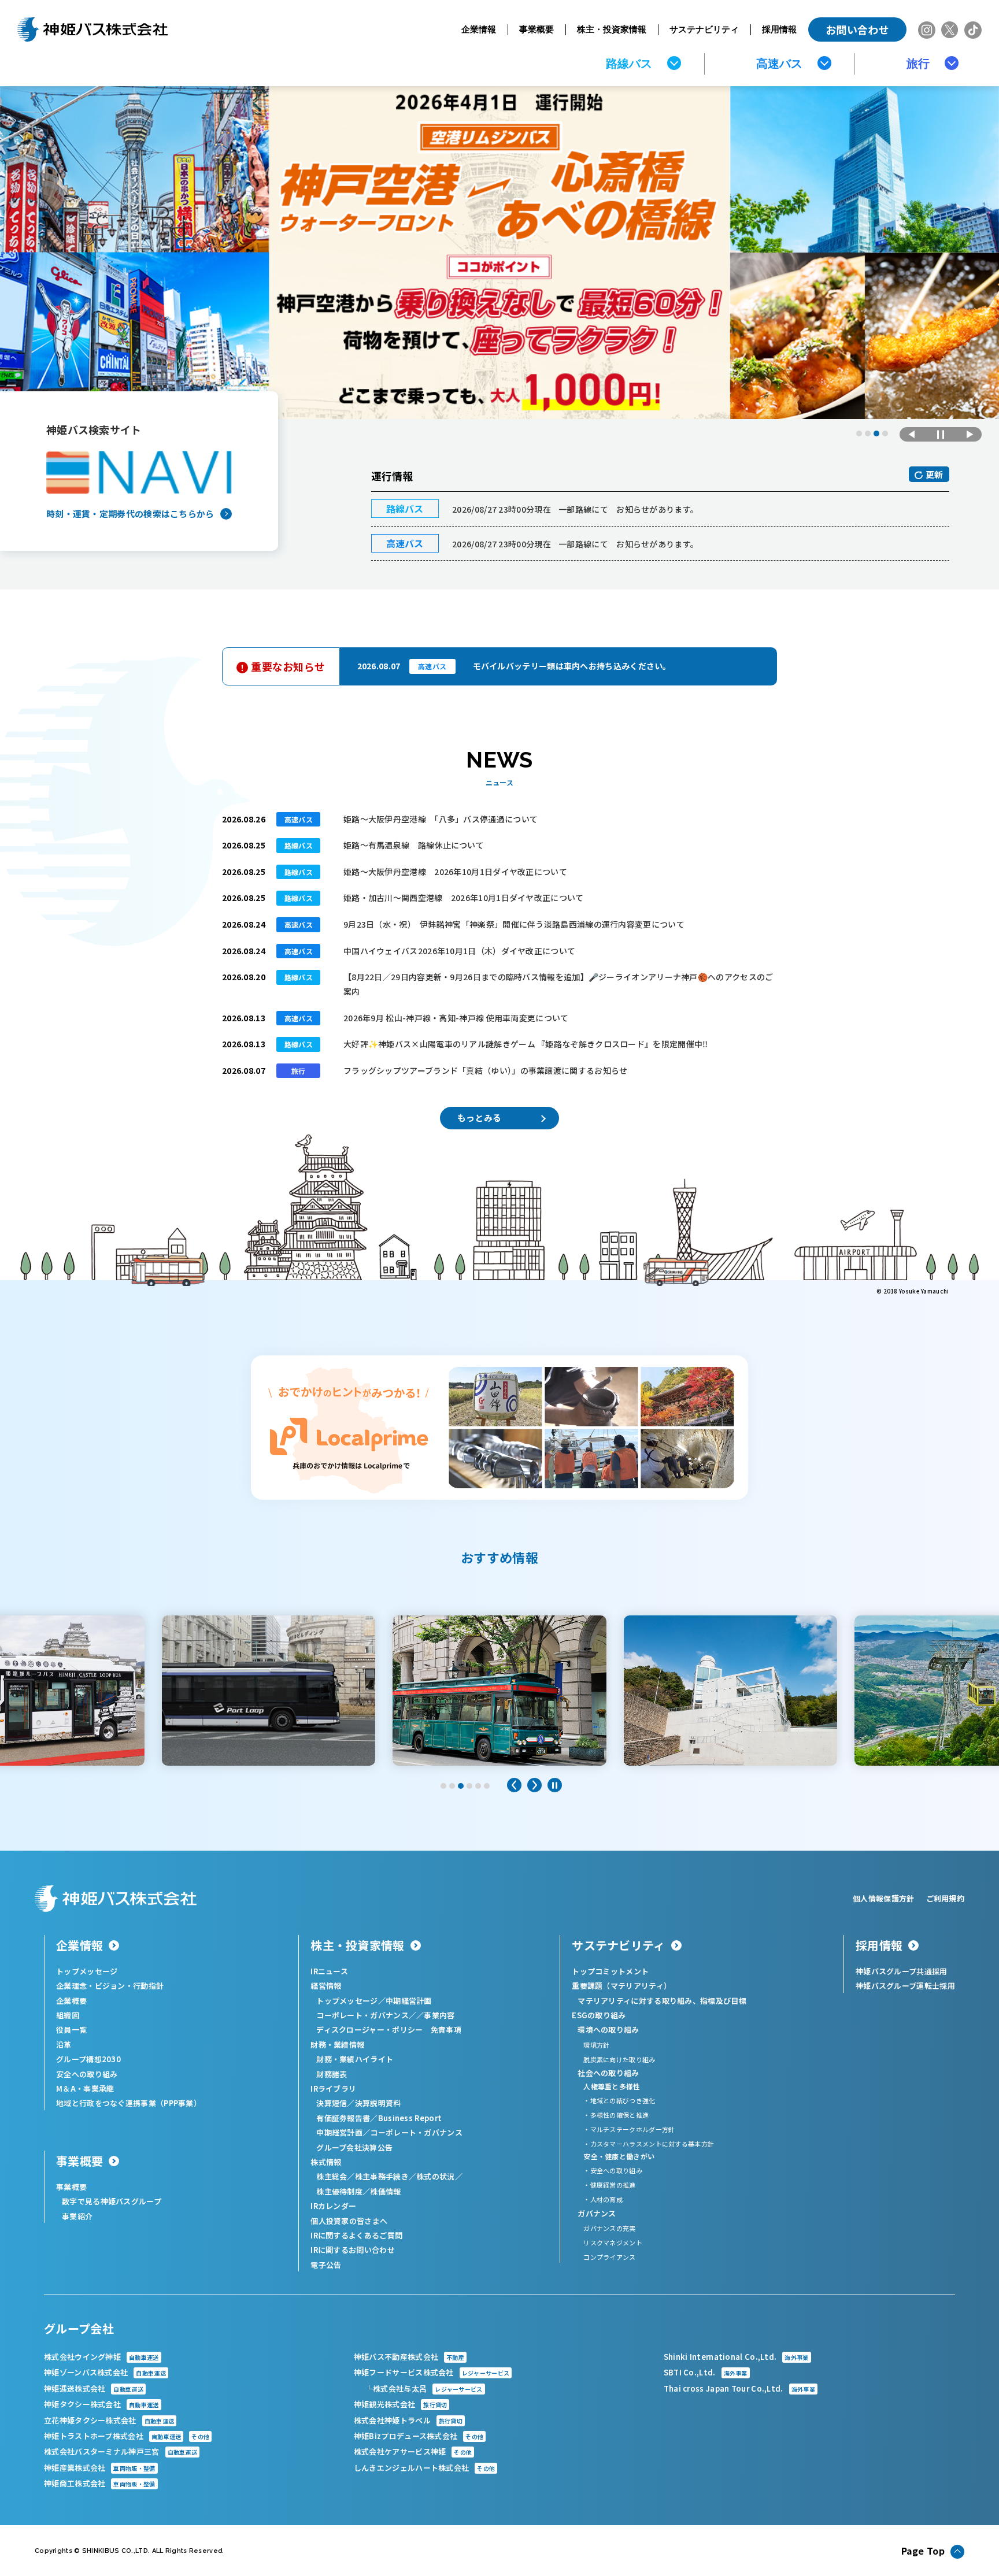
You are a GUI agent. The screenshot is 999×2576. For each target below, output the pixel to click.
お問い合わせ (857, 29)
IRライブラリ (333, 2088)
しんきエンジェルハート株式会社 (424, 2468)
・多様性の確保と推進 (616, 2115)
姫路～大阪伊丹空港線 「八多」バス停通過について (441, 819)
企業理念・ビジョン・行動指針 (110, 1986)
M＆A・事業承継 (85, 2088)
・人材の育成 (603, 2199)
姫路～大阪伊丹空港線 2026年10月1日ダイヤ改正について (455, 872)
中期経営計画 (409, 2001)
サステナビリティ (704, 29)
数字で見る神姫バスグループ (112, 2201)
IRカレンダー (333, 2206)
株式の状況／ (439, 2176)
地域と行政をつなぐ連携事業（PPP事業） (129, 2103)
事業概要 (536, 29)
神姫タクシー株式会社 (101, 2404)
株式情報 (326, 2162)
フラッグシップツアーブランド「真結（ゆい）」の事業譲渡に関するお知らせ (486, 1070)
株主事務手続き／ (386, 2176)
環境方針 (596, 2045)
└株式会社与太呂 (424, 2388)
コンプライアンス (609, 2257)
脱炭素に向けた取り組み (619, 2059)
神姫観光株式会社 (401, 2404)
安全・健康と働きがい (619, 2156)
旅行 (918, 64)
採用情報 (779, 29)
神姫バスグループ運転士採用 (905, 1986)
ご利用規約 (946, 1898)
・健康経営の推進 (609, 2185)
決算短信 (332, 2103)
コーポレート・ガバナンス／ (366, 2015)
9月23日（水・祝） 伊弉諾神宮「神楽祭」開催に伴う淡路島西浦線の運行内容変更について (514, 924)
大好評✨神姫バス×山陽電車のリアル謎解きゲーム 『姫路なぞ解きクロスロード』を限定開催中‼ (526, 1044)
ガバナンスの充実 (609, 2228)
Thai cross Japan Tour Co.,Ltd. (739, 2388)
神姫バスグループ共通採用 (902, 1971)
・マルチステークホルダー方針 (629, 2129)
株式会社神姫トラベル (408, 2420)
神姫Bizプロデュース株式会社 (419, 2436)
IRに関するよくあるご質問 (356, 2235)
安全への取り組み (87, 2074)
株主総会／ (336, 2176)
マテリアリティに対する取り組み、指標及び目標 (662, 2001)
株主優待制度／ (343, 2191)
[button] (859, 433)
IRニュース (329, 1971)
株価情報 (385, 2191)
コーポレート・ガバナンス (416, 2132)
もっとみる (480, 1117)
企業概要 (71, 2001)
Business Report (410, 2118)
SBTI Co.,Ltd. (706, 2372)
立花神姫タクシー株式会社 (109, 2420)
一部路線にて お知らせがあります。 (575, 509)
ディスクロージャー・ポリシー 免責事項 (389, 2030)
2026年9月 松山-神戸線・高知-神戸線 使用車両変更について (456, 1018)
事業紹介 (77, 2216)
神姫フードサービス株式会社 (432, 2372)
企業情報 (479, 29)
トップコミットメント (610, 1971)
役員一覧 (71, 2030)
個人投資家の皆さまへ (349, 2221)
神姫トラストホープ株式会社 (127, 2436)
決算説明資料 (378, 2103)
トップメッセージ (87, 1971)
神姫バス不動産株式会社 (409, 2357)
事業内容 (439, 2015)
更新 (935, 474)
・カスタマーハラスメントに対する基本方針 (649, 2144)
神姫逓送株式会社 (94, 2388)
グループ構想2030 (88, 2059)
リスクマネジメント (613, 2243)
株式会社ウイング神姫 (101, 2357)
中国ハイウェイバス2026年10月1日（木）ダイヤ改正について (459, 951)
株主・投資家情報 (612, 29)
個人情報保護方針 (883, 1898)
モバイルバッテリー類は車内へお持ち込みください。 (572, 666)
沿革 (64, 2045)
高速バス (779, 64)
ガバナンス (597, 2213)
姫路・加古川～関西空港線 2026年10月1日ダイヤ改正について (464, 898)
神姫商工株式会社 (100, 2483)
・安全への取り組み (613, 2170)
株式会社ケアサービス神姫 (413, 2451)
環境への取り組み (608, 2030)
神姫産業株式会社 (100, 2468)
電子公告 (326, 2265)
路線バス (629, 64)
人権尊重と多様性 (612, 2086)
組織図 (68, 2015)
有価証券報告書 (343, 2118)
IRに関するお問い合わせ (353, 2250)
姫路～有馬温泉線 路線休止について (414, 845)
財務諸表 (332, 2074)
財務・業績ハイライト (355, 2059)
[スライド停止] (941, 434)
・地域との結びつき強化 (619, 2100)
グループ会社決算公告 (354, 2147)
